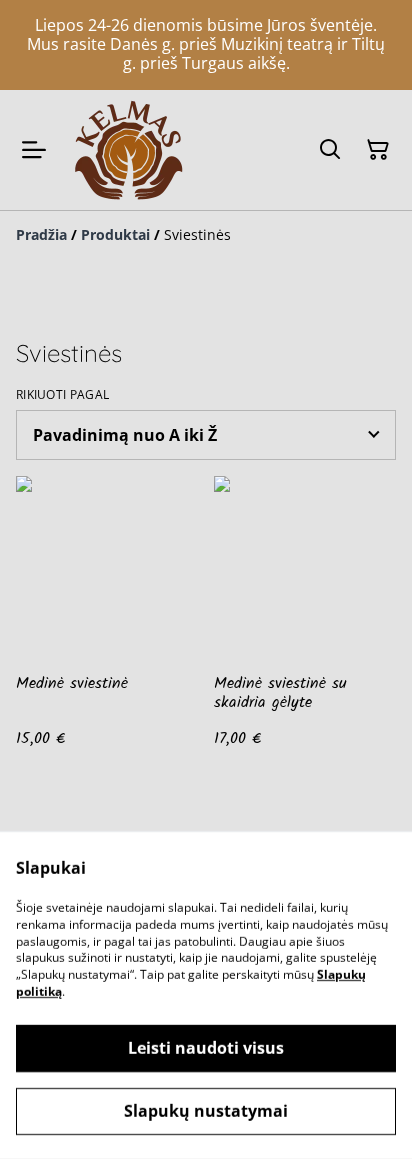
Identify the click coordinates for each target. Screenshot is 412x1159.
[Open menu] (34, 150)
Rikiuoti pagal (62, 395)
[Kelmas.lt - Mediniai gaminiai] (128, 150)
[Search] (330, 150)
